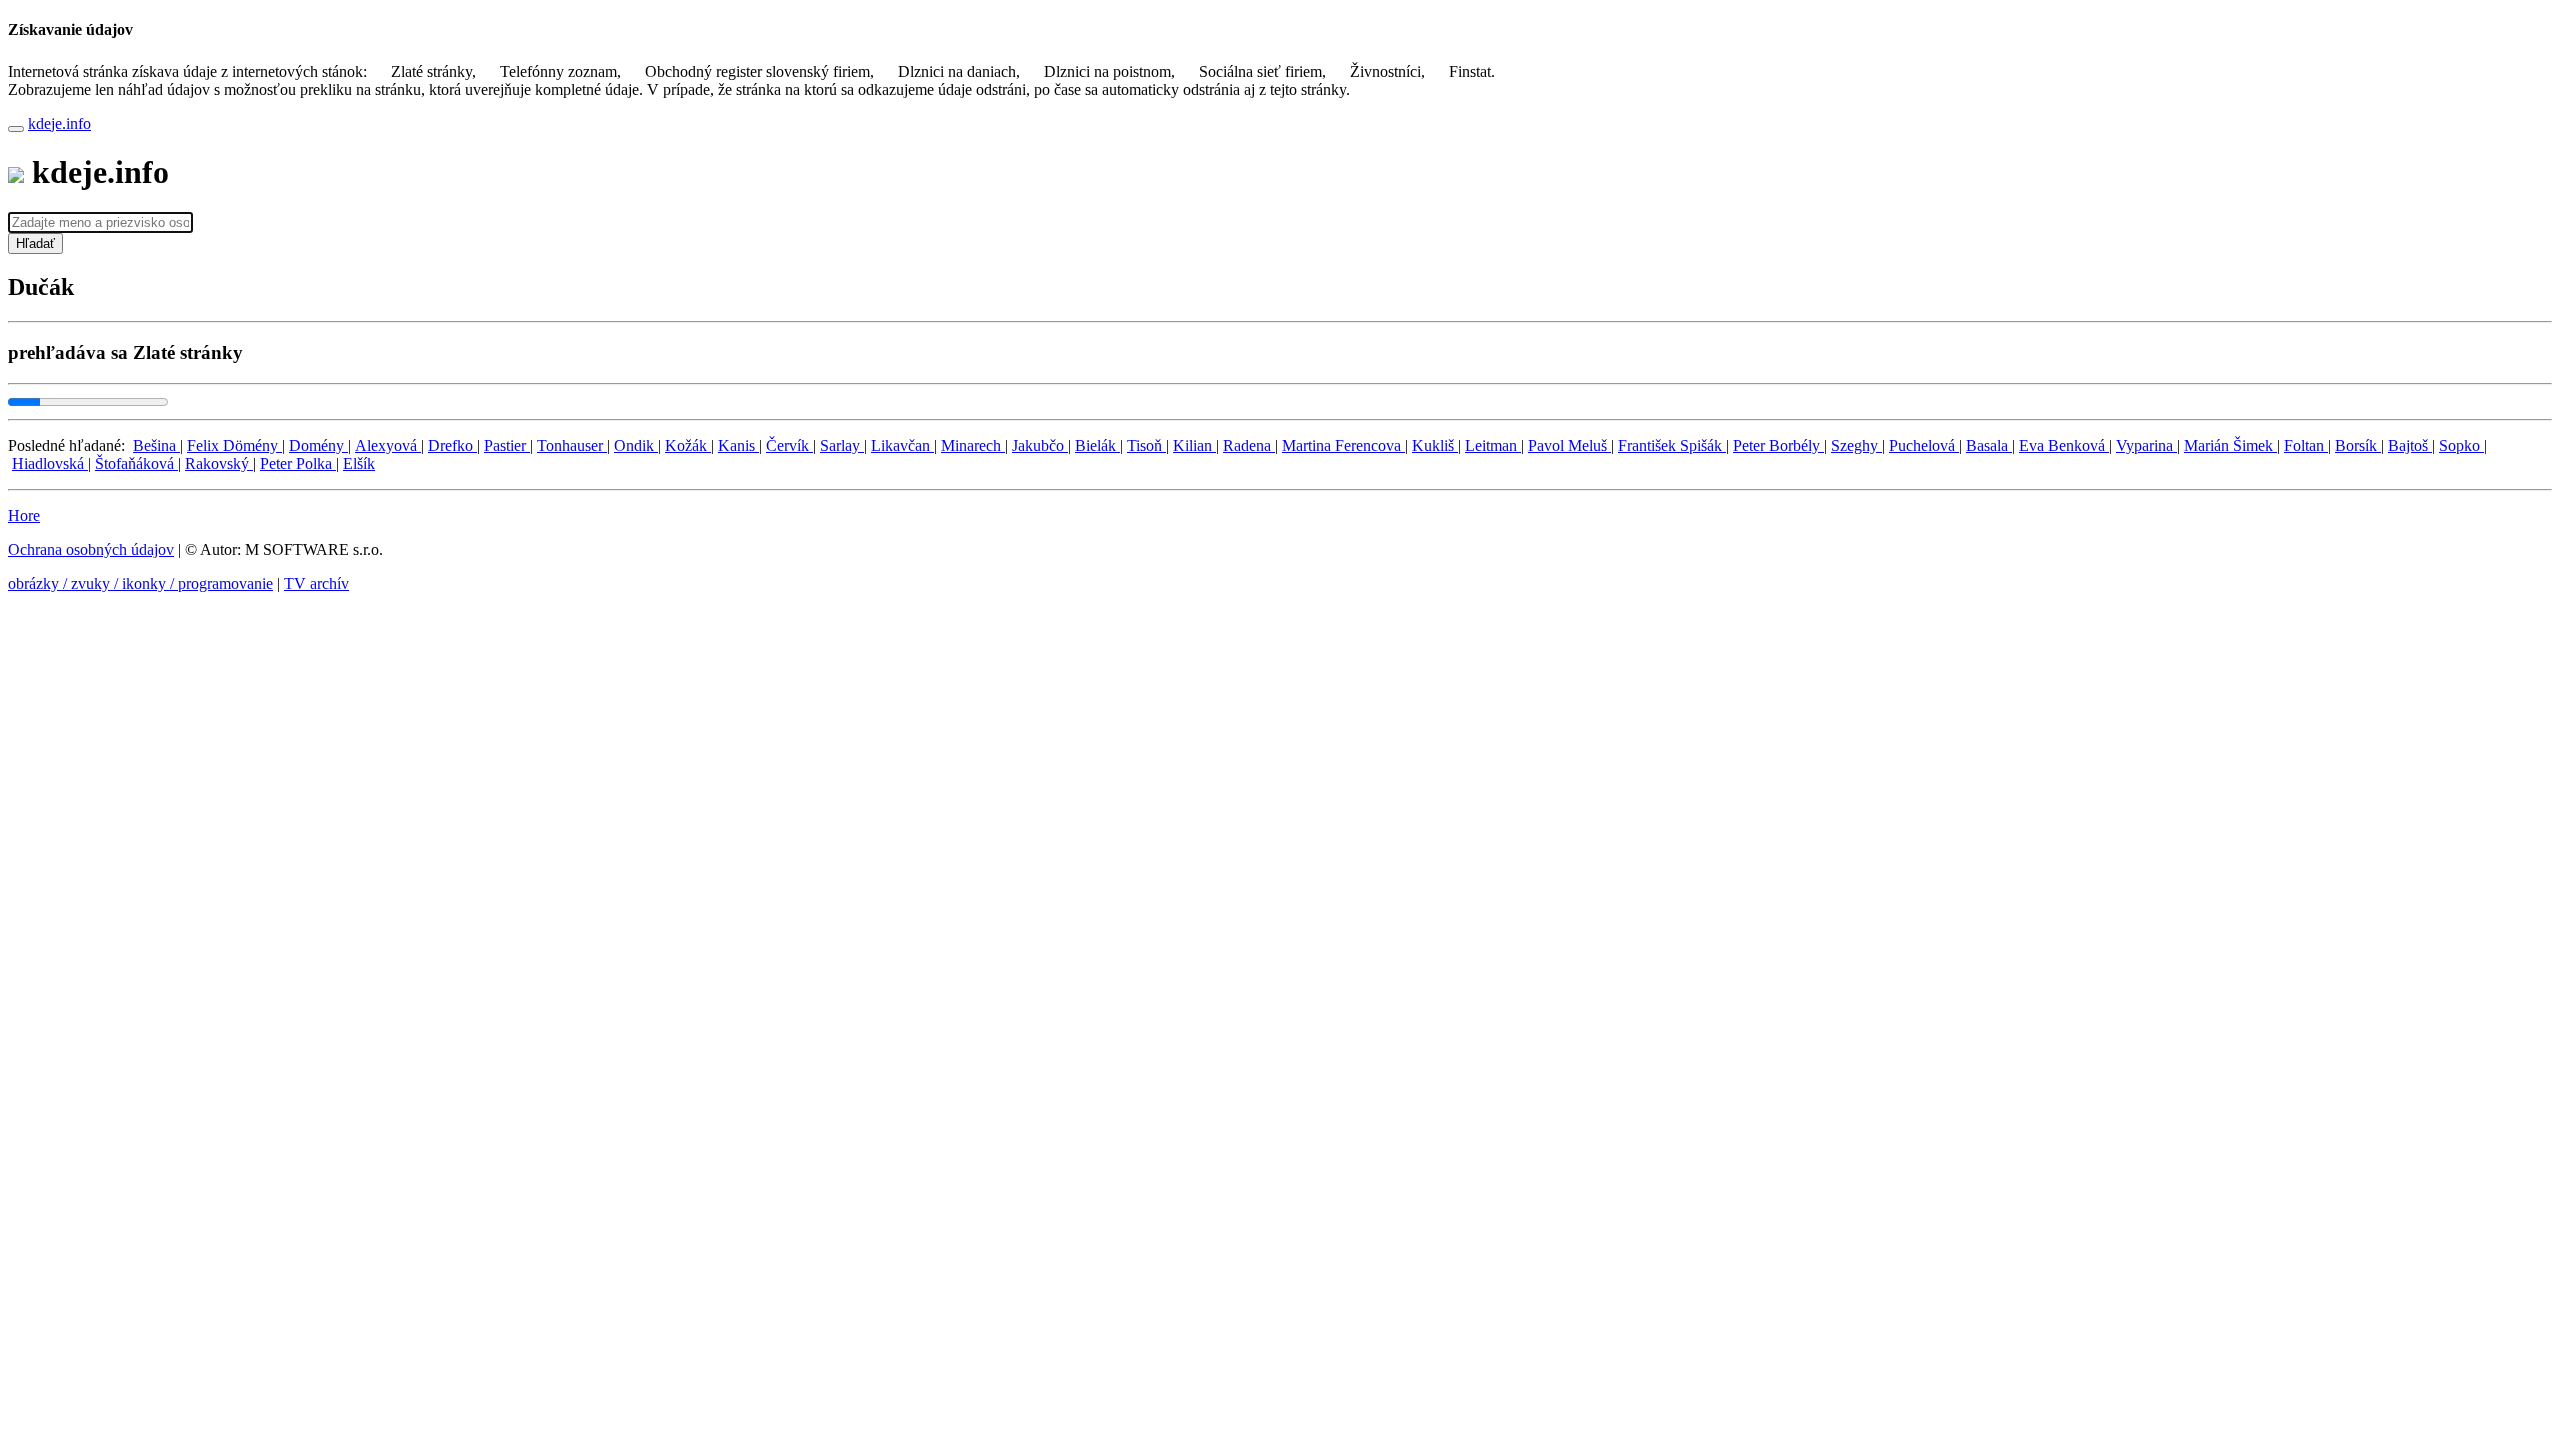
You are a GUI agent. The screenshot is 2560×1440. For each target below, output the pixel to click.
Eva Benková (2064, 445)
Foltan (2306, 445)
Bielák (1097, 445)
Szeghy (1856, 445)
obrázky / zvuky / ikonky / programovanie (140, 583)
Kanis (738, 445)
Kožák (688, 445)
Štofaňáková (136, 463)
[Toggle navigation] (16, 129)
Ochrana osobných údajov (91, 549)
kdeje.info (59, 123)
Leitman (1493, 445)
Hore (24, 515)
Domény (318, 445)
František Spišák (1672, 445)
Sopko (2461, 445)
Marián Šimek (2230, 445)
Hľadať (35, 243)
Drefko (452, 445)
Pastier (507, 445)
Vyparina (2146, 445)
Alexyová (388, 445)
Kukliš (1435, 445)
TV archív (316, 583)
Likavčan (902, 445)
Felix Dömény (234, 445)
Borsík (2358, 445)
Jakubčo (1040, 445)
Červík (789, 445)
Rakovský (219, 463)
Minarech (973, 445)
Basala (1989, 445)
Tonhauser (572, 445)
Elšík (359, 463)
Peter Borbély (1778, 445)
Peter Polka (298, 463)
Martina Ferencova (1343, 445)
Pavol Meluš (1569, 445)
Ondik (636, 445)
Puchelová (1924, 445)
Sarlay (842, 445)
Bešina (156, 445)
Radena (1249, 445)
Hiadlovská (50, 463)
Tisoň (1146, 445)
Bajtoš (2410, 445)
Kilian (1194, 445)
